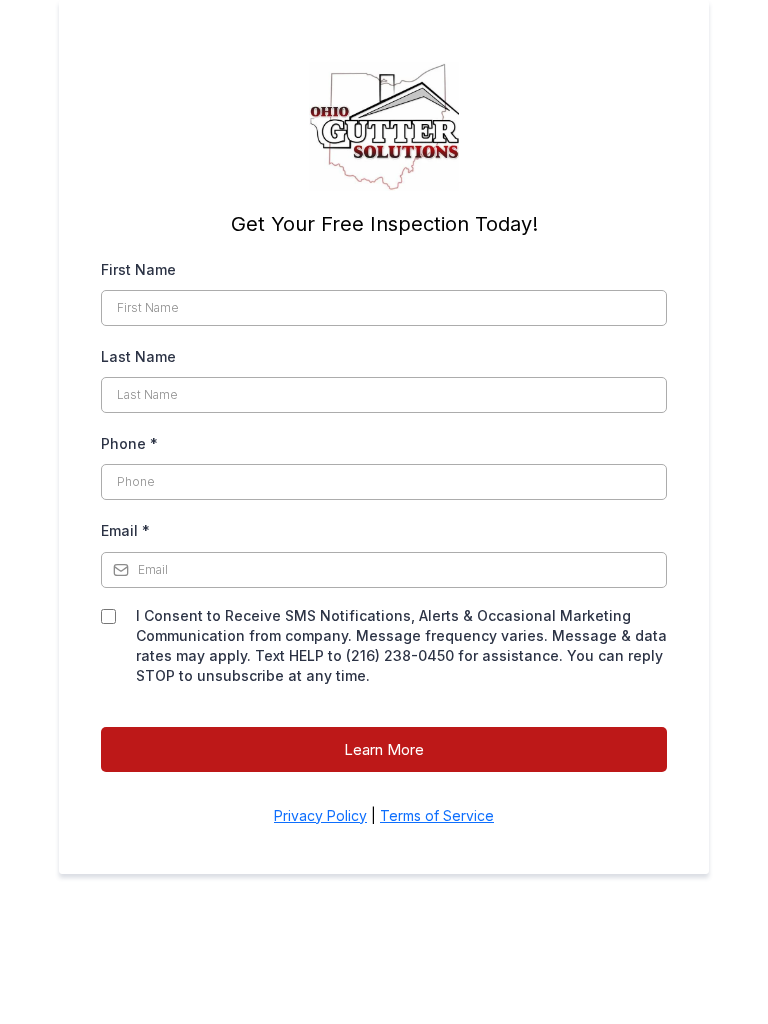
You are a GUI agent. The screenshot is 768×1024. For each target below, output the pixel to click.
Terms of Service (437, 815)
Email (125, 530)
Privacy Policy (320, 815)
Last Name (138, 356)
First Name (138, 269)
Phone (129, 443)
